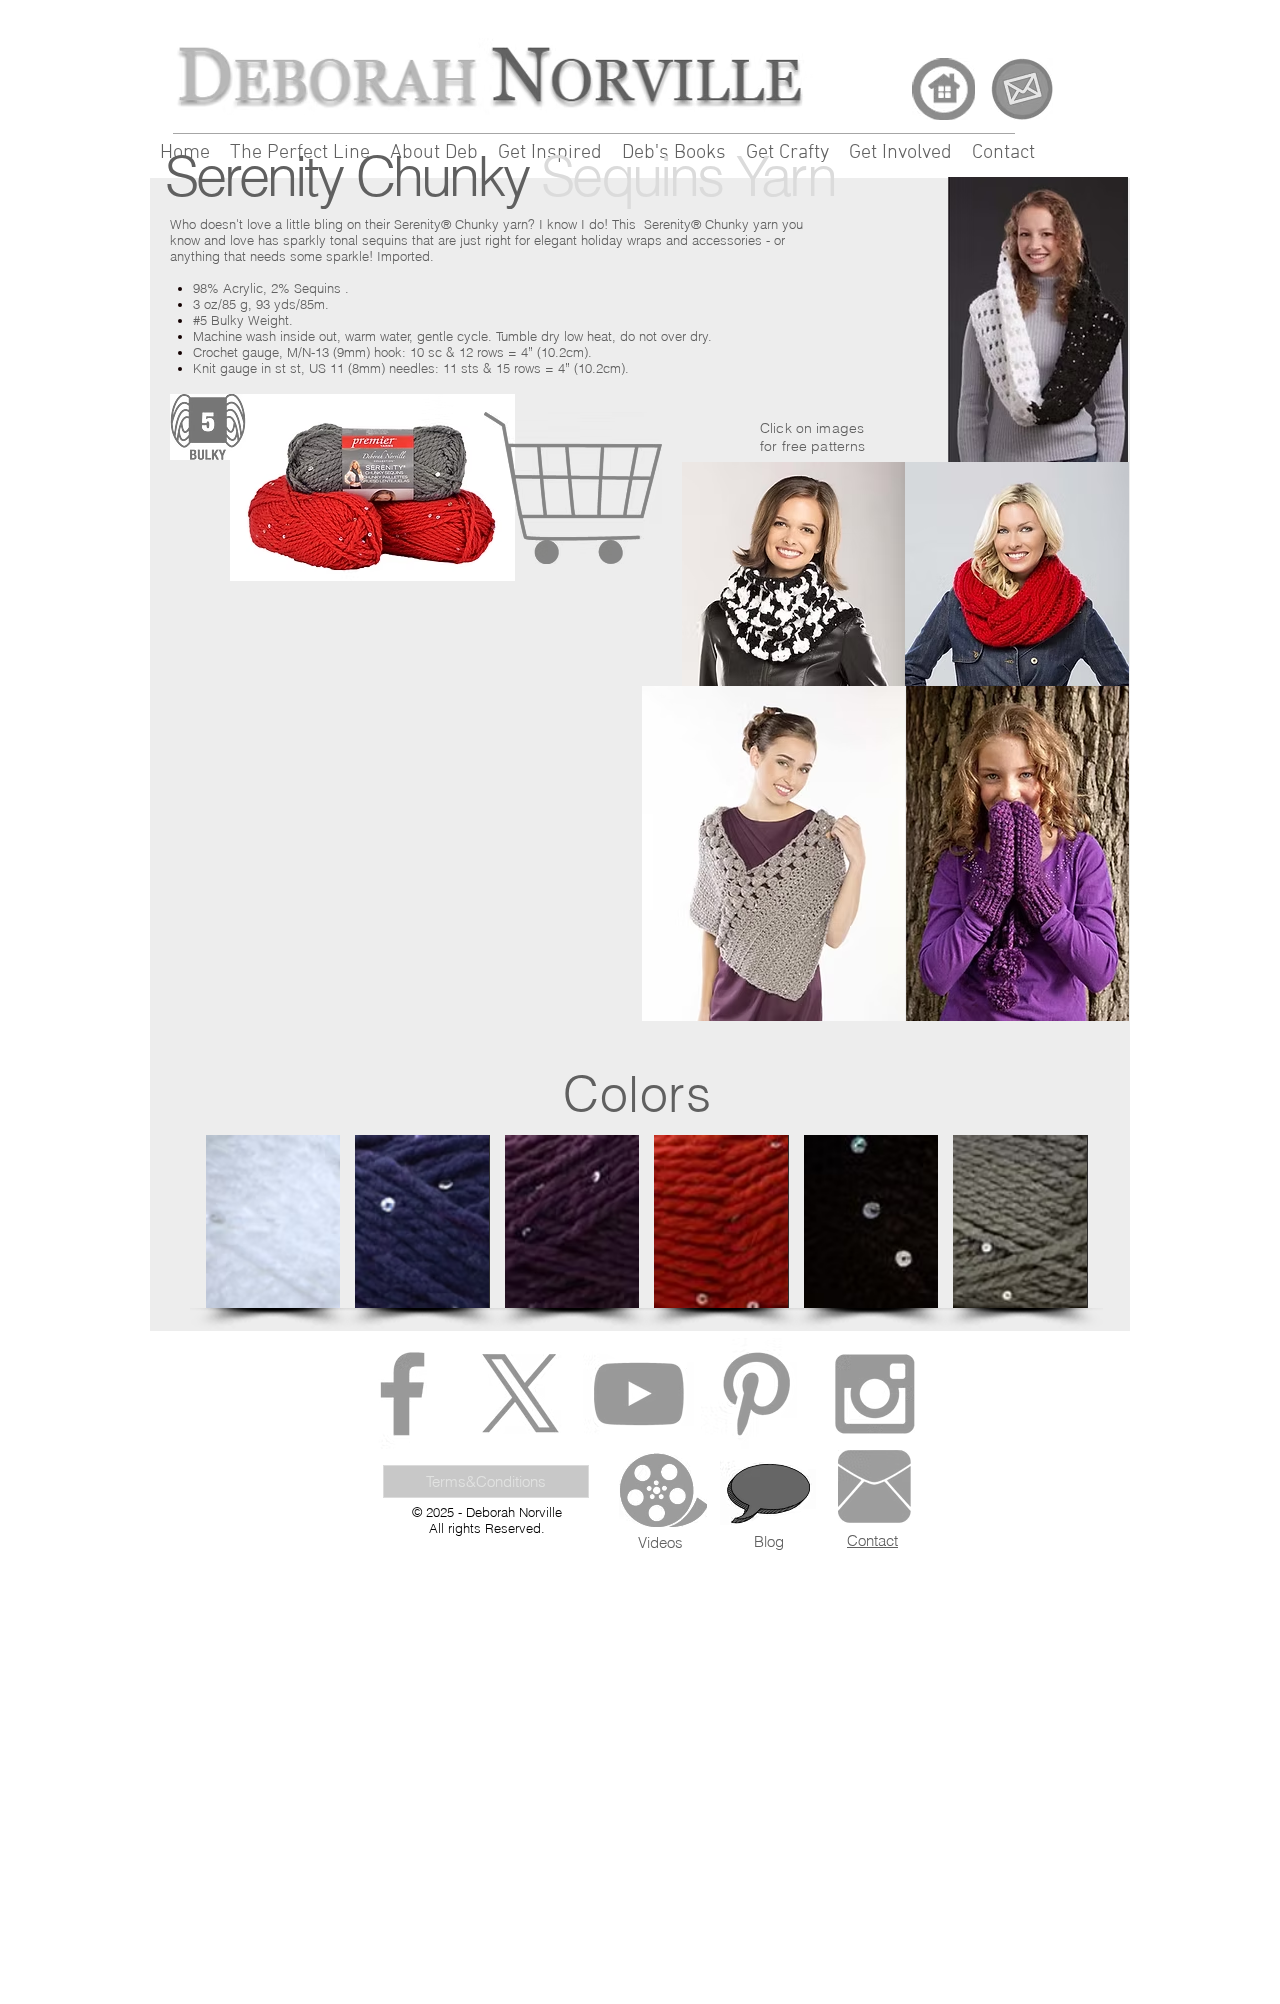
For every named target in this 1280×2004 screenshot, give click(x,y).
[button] (273, 1221)
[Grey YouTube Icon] (638, 1393)
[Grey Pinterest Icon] (756, 1393)
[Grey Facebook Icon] (402, 1393)
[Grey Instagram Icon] (874, 1393)
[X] (520, 1393)
